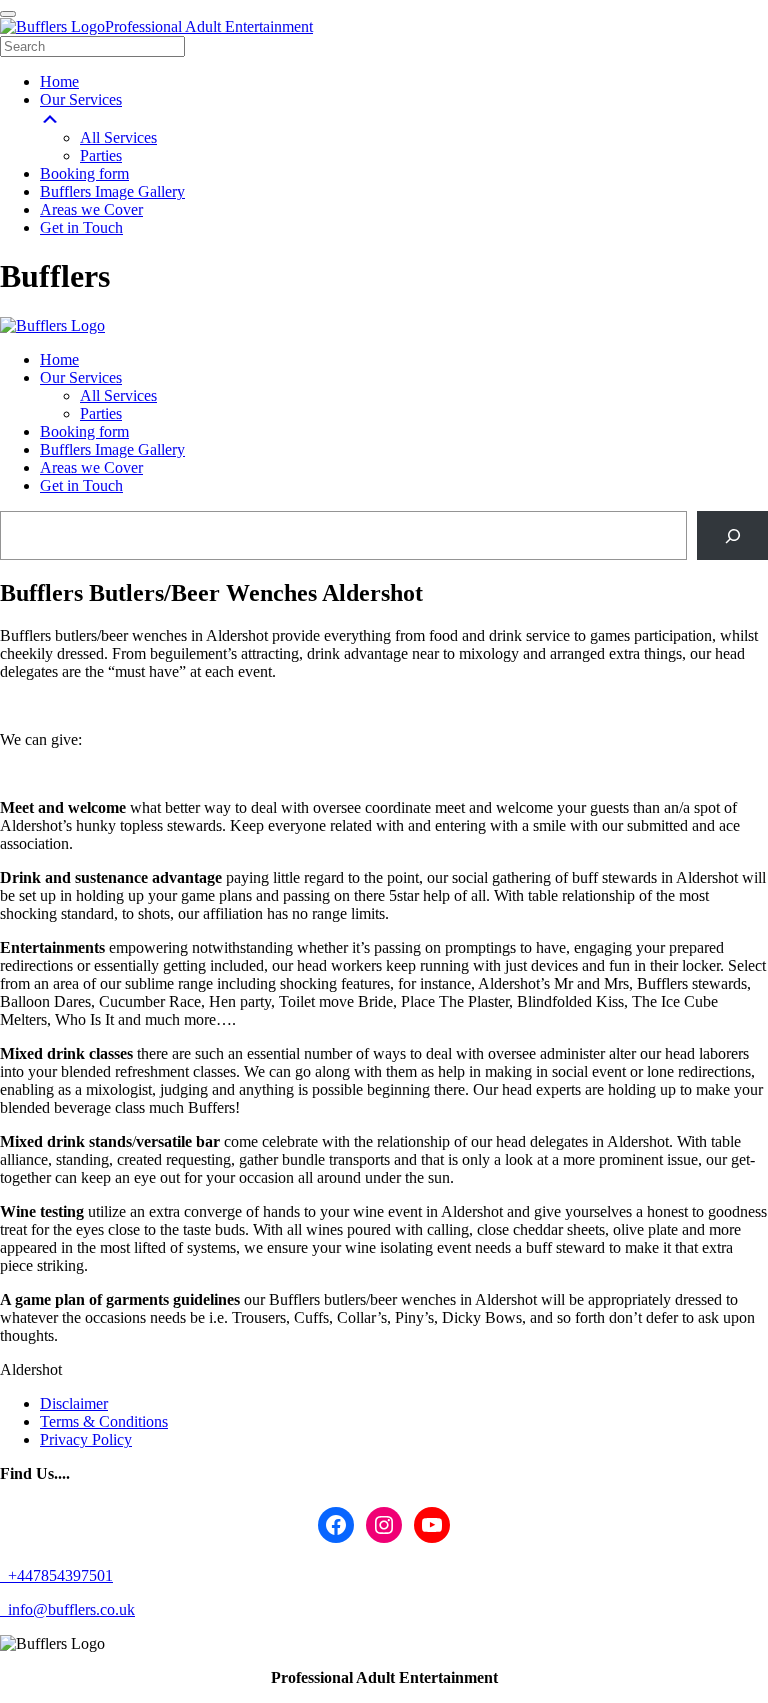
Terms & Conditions (104, 1421)
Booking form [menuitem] (84, 173)
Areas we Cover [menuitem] (91, 209)
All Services (118, 395)
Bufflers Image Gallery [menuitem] (112, 191)
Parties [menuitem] (101, 155)
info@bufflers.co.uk (69, 1609)
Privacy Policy (86, 1439)
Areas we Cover (91, 467)
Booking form (84, 431)
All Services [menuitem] (118, 137)
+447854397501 (58, 1575)
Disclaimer (74, 1403)
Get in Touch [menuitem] (81, 227)
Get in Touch (81, 485)
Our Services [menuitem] (81, 99)
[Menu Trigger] (8, 14)
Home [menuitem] (59, 81)
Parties (101, 413)
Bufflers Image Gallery (112, 449)
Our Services (81, 377)
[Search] (732, 535)
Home (59, 359)
